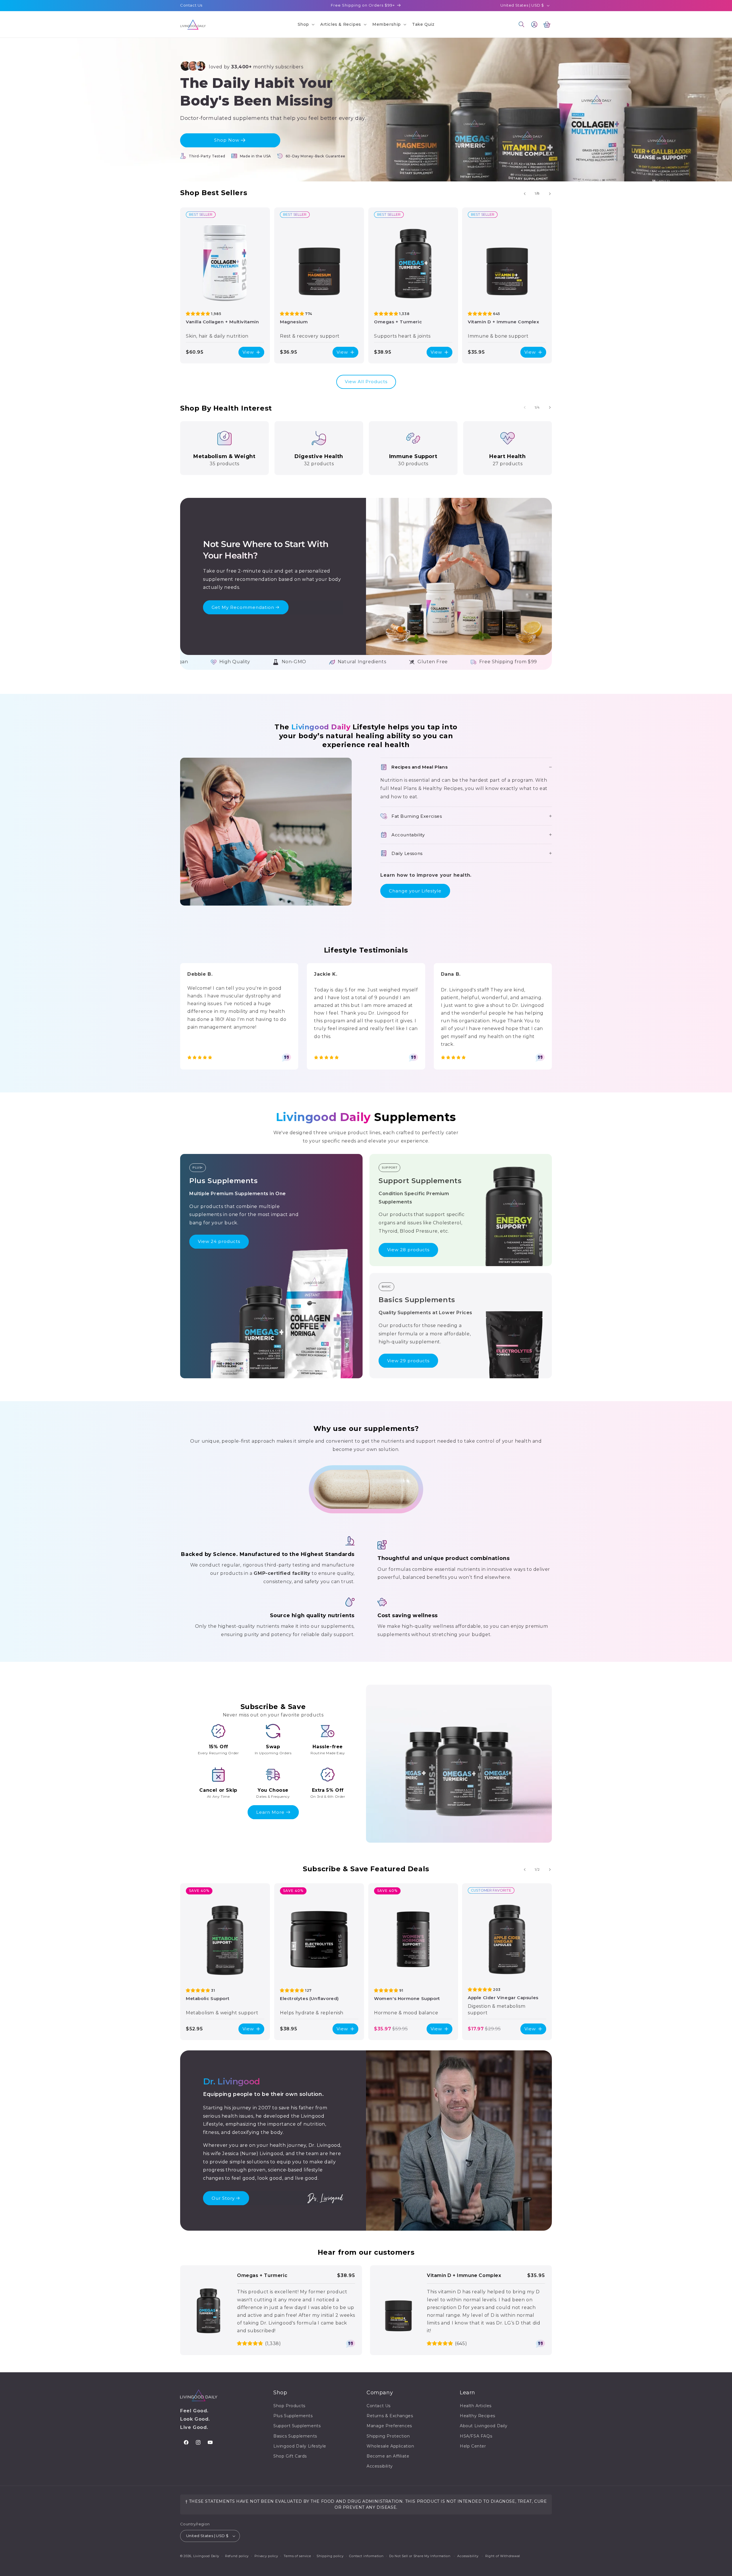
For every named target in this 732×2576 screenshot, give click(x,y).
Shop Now (227, 140)
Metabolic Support (208, 1998)
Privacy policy (266, 2556)
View (248, 352)
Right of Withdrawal (503, 2556)
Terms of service (297, 2556)
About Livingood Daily (484, 2426)
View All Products (366, 382)
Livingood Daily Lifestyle (300, 2446)
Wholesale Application (390, 2446)
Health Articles (476, 2406)
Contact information (366, 2556)
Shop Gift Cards (290, 2456)
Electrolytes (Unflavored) (309, 1998)
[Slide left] (525, 194)
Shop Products (289, 2406)
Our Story (223, 2198)
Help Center (473, 2446)
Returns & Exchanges (390, 2416)
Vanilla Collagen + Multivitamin (222, 321)
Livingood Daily (206, 2556)
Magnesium (294, 321)
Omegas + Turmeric (398, 321)
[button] (306, 24)
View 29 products (408, 1361)
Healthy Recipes (478, 2416)
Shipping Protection (388, 2436)
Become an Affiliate (388, 2456)
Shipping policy (330, 2556)
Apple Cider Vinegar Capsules (503, 1998)
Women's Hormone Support (407, 1998)
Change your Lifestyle (415, 891)
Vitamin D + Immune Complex (504, 321)
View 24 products (219, 1241)
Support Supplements (297, 2426)
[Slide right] (550, 194)
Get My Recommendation (243, 607)
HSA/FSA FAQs (476, 2436)
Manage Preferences (389, 2426)
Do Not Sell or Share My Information (420, 2556)
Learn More (270, 1812)
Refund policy (237, 2556)
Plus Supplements (293, 2416)
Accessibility (380, 2466)
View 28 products (408, 1250)
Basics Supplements (295, 2436)
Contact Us (191, 5)
